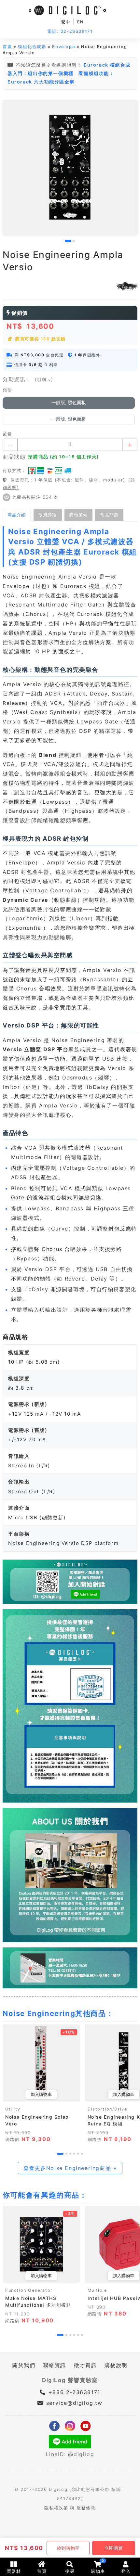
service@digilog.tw (74, 2403)
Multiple (97, 2290)
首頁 (7, 47)
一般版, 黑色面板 (69, 403)
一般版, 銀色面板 (69, 419)
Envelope (64, 47)
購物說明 (116, 2365)
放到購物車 (68, 2548)
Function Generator (29, 2290)
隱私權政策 (56, 2508)
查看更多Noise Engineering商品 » (70, 2168)
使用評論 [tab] (48, 515)
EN (81, 22)
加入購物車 (41, 2094)
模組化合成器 (32, 47)
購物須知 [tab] (78, 515)
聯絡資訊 (55, 2365)
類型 (7, 390)
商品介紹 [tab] (17, 515)
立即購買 (114, 2548)
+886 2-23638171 (73, 2392)
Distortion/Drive (107, 2109)
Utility (13, 2109)
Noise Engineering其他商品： (58, 2013)
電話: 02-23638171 (70, 31)
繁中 (66, 22)
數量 (7, 434)
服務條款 (86, 2508)
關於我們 (24, 2365)
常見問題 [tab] (109, 515)
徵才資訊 (85, 2365)
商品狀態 (14, 457)
